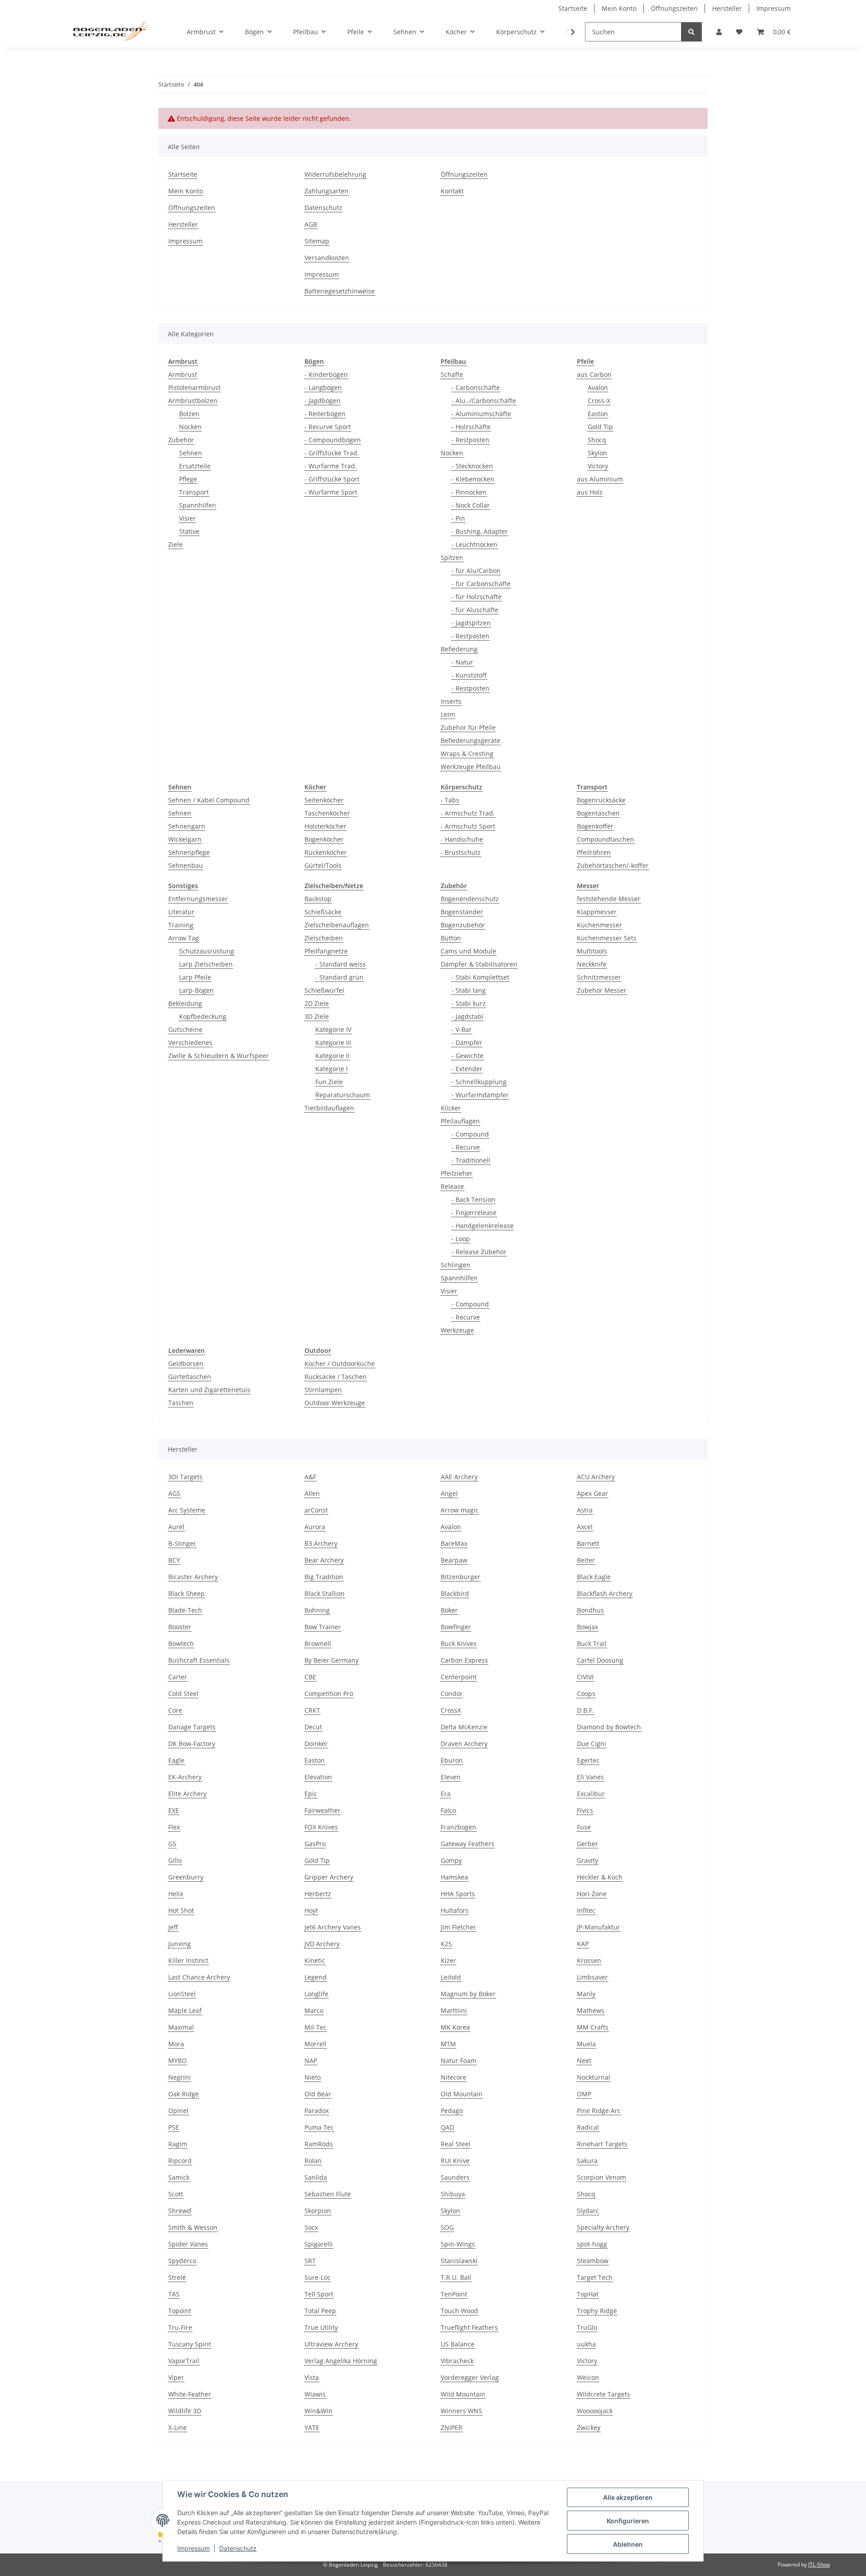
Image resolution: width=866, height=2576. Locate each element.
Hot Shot (181, 1910)
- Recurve (466, 1147)
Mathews (591, 2010)
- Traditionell (471, 1160)
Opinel (178, 2111)
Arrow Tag (184, 938)
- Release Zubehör (479, 1252)
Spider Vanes (188, 2244)
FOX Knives (321, 1827)
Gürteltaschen (190, 1377)
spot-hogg (592, 2244)
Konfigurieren (628, 2521)
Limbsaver (592, 1977)
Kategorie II (332, 1056)
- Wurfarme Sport (331, 492)
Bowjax (587, 1627)
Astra (585, 1510)
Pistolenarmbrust (194, 387)
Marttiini (454, 2010)
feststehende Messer (609, 899)
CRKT (312, 1710)
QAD (447, 2127)
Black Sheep (187, 1593)
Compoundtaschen (606, 839)
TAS (174, 2294)
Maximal (181, 2027)
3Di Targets (185, 1477)
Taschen (181, 1403)
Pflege (188, 479)
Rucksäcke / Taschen (336, 1377)
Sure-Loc (318, 2277)
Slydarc (588, 2211)
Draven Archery (464, 1744)
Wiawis (315, 2394)
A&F (310, 1477)
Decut (313, 1727)
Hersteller (727, 8)
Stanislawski (459, 2261)
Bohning (317, 1610)
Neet (584, 2060)
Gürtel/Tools (323, 865)
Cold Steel (183, 1694)
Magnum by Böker (468, 1994)
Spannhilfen (198, 505)
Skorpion (318, 2211)
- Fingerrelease (474, 1212)
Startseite (573, 8)
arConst (316, 1510)
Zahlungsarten (327, 191)
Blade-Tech (185, 1610)
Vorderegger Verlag (470, 2377)
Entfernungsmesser (198, 899)
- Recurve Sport (328, 427)
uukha (586, 2344)
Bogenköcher (324, 839)
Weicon (588, 2377)
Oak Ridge (184, 2094)
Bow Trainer (323, 1627)
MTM (448, 2044)
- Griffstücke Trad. (332, 453)
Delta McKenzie (464, 1727)
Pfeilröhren (594, 852)
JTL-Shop (819, 2565)
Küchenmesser (599, 925)
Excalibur (591, 1794)
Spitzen (452, 557)
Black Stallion (325, 1593)
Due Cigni (592, 1744)
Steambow (593, 2261)
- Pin (458, 518)
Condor (452, 1694)
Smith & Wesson (193, 2227)
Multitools (592, 951)
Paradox (317, 2111)
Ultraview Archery (331, 2344)
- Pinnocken (469, 492)
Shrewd (180, 2211)
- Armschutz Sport (468, 826)
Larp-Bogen (196, 990)
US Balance (458, 2344)
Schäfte (452, 374)
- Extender (467, 1069)
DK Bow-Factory (192, 1744)
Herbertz (318, 1894)
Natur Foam (458, 2060)
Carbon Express (464, 1660)
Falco (448, 1810)
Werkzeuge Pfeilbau (471, 767)
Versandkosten (327, 258)
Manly (586, 1994)
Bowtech (181, 1643)
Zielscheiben (324, 938)
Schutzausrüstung (207, 951)
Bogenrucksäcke (601, 800)
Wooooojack (595, 2411)
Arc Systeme (187, 1510)
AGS (174, 1493)
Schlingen (456, 1265)
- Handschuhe (462, 839)
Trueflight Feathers (469, 2327)
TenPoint (454, 2294)
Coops (586, 1694)
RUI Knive (455, 2161)
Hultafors (455, 1910)
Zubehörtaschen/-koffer (613, 865)
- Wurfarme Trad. (331, 466)
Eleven (451, 1777)
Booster (180, 1627)
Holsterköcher (325, 826)
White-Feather (190, 2394)
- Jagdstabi (468, 1016)
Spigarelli (319, 2244)
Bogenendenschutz (470, 899)
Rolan (313, 2161)
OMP (584, 2094)
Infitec (586, 1910)
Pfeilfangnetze (326, 951)
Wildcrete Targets (603, 2394)
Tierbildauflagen (329, 1108)
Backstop (318, 899)
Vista (312, 2377)
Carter (178, 1677)
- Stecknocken (472, 466)
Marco (314, 2010)
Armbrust (183, 374)
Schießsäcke (323, 912)
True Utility (321, 2327)
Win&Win (318, 2411)
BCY (174, 1560)
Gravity (587, 1860)
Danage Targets (192, 1727)
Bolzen (189, 414)
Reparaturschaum (343, 1095)
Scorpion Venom (601, 2177)
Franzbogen (458, 1827)
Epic (311, 1794)
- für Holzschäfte (477, 597)
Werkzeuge (457, 1330)
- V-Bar (462, 1029)
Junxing (180, 1944)
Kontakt (452, 191)
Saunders (455, 2177)
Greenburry (186, 1877)
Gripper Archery (329, 1877)
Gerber (587, 1844)
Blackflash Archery (605, 1593)
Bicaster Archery (193, 1577)
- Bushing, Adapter (480, 531)
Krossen (589, 1960)
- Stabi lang (469, 990)
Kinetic (315, 1960)
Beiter (586, 1560)
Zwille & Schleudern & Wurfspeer (219, 1056)
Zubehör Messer (602, 990)
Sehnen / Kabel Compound (209, 800)
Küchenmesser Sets (607, 938)
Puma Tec (319, 2127)
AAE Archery (459, 1477)
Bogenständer (462, 912)
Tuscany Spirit (190, 2344)
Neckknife (592, 964)
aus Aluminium (600, 479)
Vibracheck (457, 2361)
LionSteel (182, 1994)
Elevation (318, 1777)
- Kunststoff (469, 675)
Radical (588, 2127)
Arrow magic (460, 1510)
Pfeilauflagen (460, 1121)
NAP (311, 2060)
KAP (583, 1944)
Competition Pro (329, 1694)
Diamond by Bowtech (609, 1727)
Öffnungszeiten (674, 8)
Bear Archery (324, 1560)
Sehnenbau (186, 865)
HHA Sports (458, 1894)
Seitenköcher (324, 800)
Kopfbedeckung (203, 1016)
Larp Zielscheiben (206, 964)
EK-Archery (185, 1777)
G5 (172, 1844)
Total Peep (320, 2311)
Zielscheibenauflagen (337, 925)
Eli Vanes (590, 1777)
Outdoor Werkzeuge (335, 1403)
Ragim (178, 2144)
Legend (316, 1977)
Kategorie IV (333, 1029)
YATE (312, 2427)
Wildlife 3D (185, 2411)
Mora (176, 2044)
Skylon (597, 453)
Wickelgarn (185, 839)
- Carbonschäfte (476, 387)
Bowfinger (456, 1627)
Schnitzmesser (599, 977)
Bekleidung (185, 1003)
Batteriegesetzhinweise (340, 291)
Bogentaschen (598, 813)
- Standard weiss (341, 964)
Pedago (452, 2111)
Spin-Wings (458, 2244)
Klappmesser (597, 912)
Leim (448, 714)
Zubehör (181, 440)
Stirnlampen (323, 1390)
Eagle (176, 1760)
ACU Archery (596, 1477)
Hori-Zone (592, 1894)
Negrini (180, 2077)
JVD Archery (322, 1944)
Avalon (598, 387)
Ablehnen (628, 2544)
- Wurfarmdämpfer (480, 1095)
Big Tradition (324, 1577)
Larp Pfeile (195, 977)
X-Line (177, 2427)
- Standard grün (339, 977)
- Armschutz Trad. (468, 813)
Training (181, 925)
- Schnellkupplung (479, 1082)
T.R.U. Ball (456, 2277)
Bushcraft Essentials (199, 1660)
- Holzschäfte (471, 427)
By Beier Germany (332, 1660)
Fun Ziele (329, 1082)
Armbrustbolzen (193, 401)
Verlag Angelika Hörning (341, 2361)
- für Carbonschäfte (481, 584)
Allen (312, 1493)
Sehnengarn (187, 826)
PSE (174, 2127)
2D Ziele (317, 1003)
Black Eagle (594, 1577)
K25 (446, 1944)
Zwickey (589, 2427)
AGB (311, 224)
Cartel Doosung (600, 1660)
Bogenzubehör (463, 925)
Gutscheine (185, 1029)
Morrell (316, 2044)
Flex (174, 1827)
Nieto (313, 2077)
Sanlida (316, 2177)
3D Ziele (317, 1016)
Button (451, 938)
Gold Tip (600, 427)
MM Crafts (593, 2027)
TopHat (588, 2294)
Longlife (316, 1994)
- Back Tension (473, 1199)
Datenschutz (238, 2548)
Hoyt (311, 1910)
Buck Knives (459, 1643)
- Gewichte (468, 1056)
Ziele (175, 544)
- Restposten (470, 440)
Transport (194, 492)
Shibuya (453, 2194)
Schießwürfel (324, 990)
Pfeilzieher (457, 1173)
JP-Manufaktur (599, 1927)
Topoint (180, 2311)
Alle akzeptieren (628, 2497)
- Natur (462, 662)
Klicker (451, 1108)
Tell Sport (319, 2294)
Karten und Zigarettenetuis (209, 1390)
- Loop (461, 1239)
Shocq (597, 440)
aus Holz (590, 492)
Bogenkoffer (595, 826)
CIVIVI (585, 1677)
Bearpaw (454, 1560)
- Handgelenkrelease (483, 1226)
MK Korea (455, 2027)
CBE (310, 1677)
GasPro (315, 1844)
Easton (598, 414)
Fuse (584, 1827)
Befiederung (459, 649)
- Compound (470, 1134)
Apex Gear (592, 1493)
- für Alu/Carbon (476, 571)
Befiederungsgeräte (470, 740)
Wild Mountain (463, 2394)
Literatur (181, 912)
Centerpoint (459, 1677)
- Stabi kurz (469, 1003)
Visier (187, 518)
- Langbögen (323, 387)
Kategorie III (333, 1043)
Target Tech (595, 2277)
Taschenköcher (327, 813)
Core (175, 1710)
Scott (176, 2194)
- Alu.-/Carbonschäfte (484, 401)
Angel (449, 1493)
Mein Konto (619, 8)
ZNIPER (451, 2427)
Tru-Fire (180, 2327)
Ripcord (180, 2161)
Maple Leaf (185, 2010)
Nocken (190, 427)
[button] (719, 32)
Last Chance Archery (199, 1977)
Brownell (318, 1643)
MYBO (177, 2060)
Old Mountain (462, 2094)
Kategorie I (332, 1069)
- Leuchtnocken (474, 544)
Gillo (175, 1860)
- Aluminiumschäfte (481, 414)
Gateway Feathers (468, 1844)
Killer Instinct (188, 1960)
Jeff (173, 1927)
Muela (586, 2044)
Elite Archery (187, 1794)
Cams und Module (468, 951)
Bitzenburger (461, 1577)
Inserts (451, 701)
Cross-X (599, 401)
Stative (189, 531)
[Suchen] (691, 32)
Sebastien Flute (328, 2194)
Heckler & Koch (600, 1877)
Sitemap (317, 241)
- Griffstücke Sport (332, 479)
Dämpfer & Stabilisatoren (479, 964)
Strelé (177, 2277)
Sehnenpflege (189, 852)
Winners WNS (461, 2411)
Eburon (452, 1760)
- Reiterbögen (325, 414)
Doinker (316, 1744)
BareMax (454, 1543)
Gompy (451, 1860)
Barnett (588, 1543)
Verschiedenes (190, 1043)
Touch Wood (459, 2311)
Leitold (451, 1977)
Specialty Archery (603, 2227)
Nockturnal (594, 2077)
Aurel (176, 1527)
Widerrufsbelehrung (335, 174)
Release (452, 1186)
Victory (598, 466)
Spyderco (182, 2261)
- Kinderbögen (326, 374)
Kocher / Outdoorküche (340, 1364)
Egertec (588, 1760)
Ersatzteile (195, 466)
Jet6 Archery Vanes (333, 1927)
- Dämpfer (467, 1043)
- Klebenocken (473, 479)
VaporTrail (184, 2361)
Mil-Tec (316, 2027)
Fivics (585, 1810)
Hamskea (454, 1877)
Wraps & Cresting (467, 754)
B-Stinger (182, 1543)
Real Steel (456, 2144)
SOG (447, 2227)
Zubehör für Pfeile (468, 727)
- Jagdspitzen (471, 623)
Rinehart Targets (602, 2144)
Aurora (315, 1527)
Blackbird (455, 1593)
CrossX (451, 1710)
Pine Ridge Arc (599, 2111)
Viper (176, 2377)
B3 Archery (321, 1543)
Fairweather (322, 1810)
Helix (176, 1894)
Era (446, 1794)
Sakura (587, 2161)
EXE (174, 1810)
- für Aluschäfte (475, 610)
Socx (311, 2227)
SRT (310, 2261)
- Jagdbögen (322, 401)
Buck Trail (592, 1643)
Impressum (193, 2548)
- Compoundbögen (333, 440)
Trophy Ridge (597, 2311)
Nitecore (454, 2077)
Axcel (585, 1527)
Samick (179, 2177)
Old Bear (318, 2094)
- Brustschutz (461, 852)
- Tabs (450, 800)
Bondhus (590, 1610)
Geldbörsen (186, 1364)
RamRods (319, 2144)
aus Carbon (594, 374)
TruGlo (587, 2327)
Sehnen (191, 453)
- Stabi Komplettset (480, 977)
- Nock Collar (471, 505)
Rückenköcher (326, 852)
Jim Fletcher (458, 1927)
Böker (449, 1610)
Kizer (448, 1960)
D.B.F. (585, 1710)
